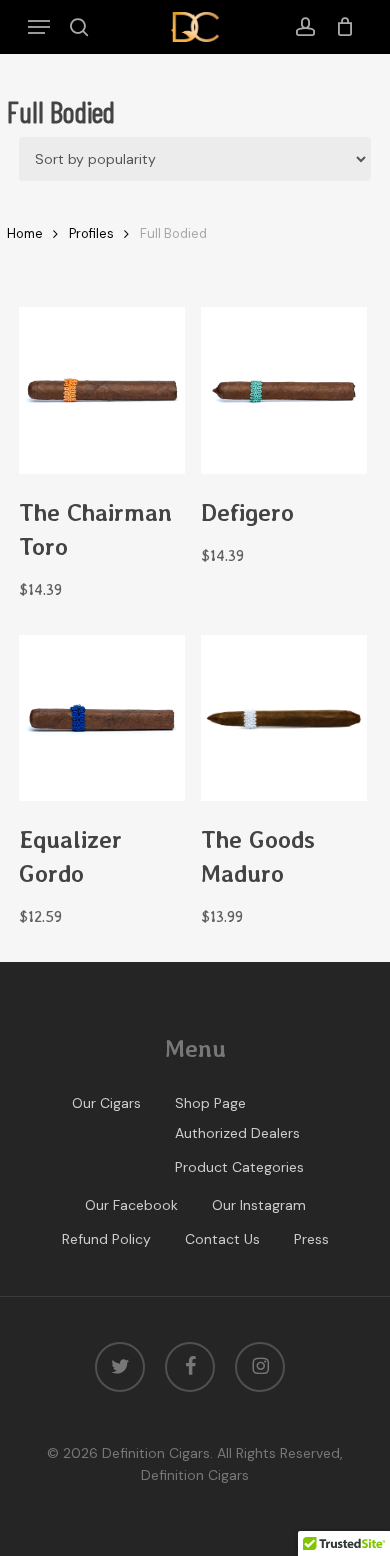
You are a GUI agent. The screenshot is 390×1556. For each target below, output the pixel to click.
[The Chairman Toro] (102, 390)
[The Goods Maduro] (284, 718)
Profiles (91, 233)
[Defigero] (284, 390)
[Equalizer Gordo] (102, 718)
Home (25, 233)
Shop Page (210, 1103)
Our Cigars (106, 1103)
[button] (39, 27)
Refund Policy (106, 1239)
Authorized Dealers (237, 1133)
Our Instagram (259, 1205)
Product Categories (239, 1167)
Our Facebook (131, 1205)
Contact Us (222, 1239)
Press (311, 1239)
